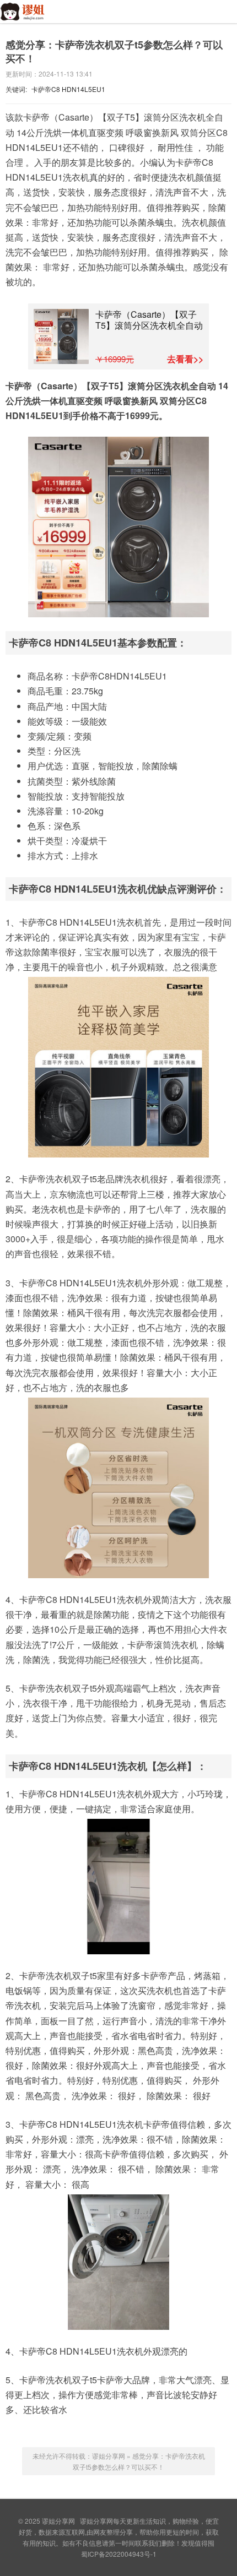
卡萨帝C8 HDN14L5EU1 (68, 89)
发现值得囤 (198, 2543)
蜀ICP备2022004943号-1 (119, 2554)
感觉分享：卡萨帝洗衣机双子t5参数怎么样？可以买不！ (114, 51)
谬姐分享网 (29, 18)
